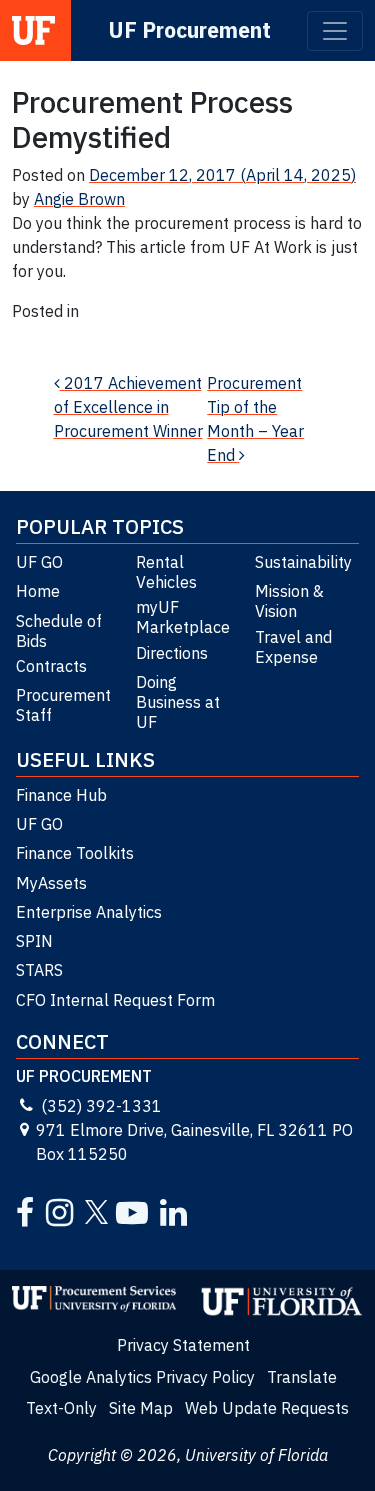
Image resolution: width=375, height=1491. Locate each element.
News (32, 335)
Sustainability (303, 562)
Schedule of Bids (59, 631)
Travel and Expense (293, 647)
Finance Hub (61, 795)
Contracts (51, 666)
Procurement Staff (63, 705)
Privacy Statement (183, 1345)
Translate (302, 1377)
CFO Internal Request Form (115, 1000)
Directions (172, 653)
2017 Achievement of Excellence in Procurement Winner (128, 407)
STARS (39, 970)
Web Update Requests (267, 1408)
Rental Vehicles (166, 572)
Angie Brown (79, 199)
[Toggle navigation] (335, 31)
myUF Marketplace (183, 617)
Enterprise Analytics (89, 912)
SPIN (34, 941)
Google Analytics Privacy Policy (142, 1377)
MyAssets (51, 883)
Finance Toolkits (75, 853)
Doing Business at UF (178, 702)
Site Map (141, 1408)
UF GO (39, 562)
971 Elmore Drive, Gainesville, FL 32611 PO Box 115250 (194, 1142)
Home (38, 591)
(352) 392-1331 (101, 1106)
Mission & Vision (289, 601)
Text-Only (61, 1408)
